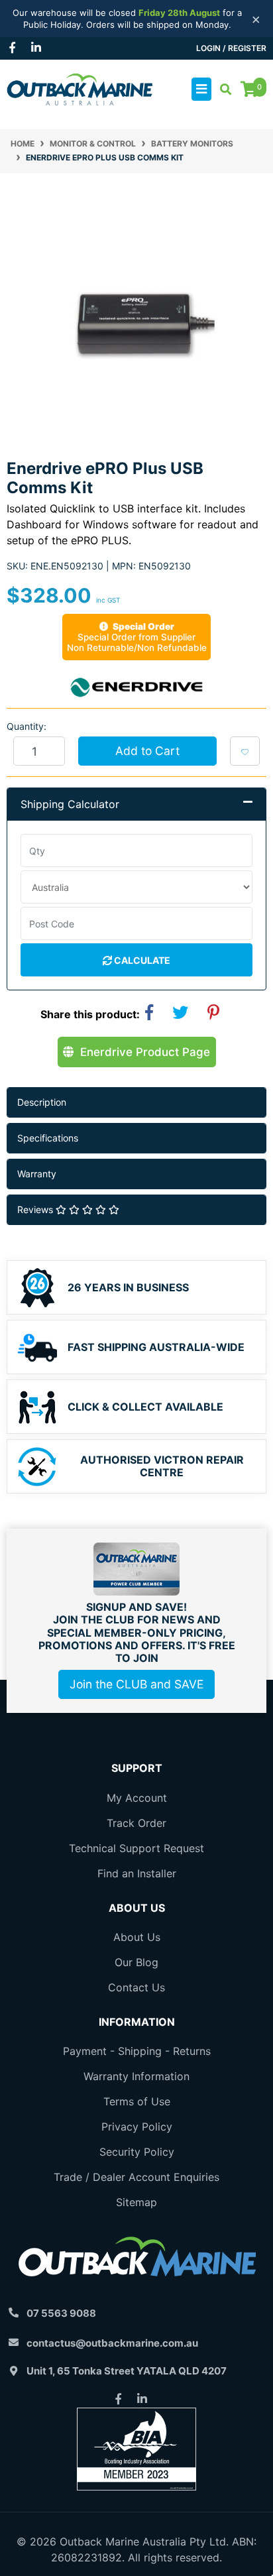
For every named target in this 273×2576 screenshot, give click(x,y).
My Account (137, 1798)
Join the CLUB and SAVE (136, 1684)
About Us (137, 1937)
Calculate (141, 960)
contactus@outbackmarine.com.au (112, 2343)
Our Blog (136, 1962)
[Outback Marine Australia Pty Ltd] (80, 88)
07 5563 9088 (61, 2313)
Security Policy (137, 2152)
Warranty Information (136, 2076)
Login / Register (231, 48)
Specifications (48, 1138)
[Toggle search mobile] (222, 89)
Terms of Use (137, 2101)
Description (42, 1102)
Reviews (36, 1209)
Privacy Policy (137, 2127)
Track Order (136, 1823)
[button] (245, 751)
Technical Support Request (136, 1848)
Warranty (37, 1174)
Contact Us (136, 1987)
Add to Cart (147, 751)
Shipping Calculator (70, 804)
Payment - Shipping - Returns (137, 2051)
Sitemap (136, 2202)
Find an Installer (137, 1873)
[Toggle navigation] (201, 89)
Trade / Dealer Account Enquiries (136, 2177)
